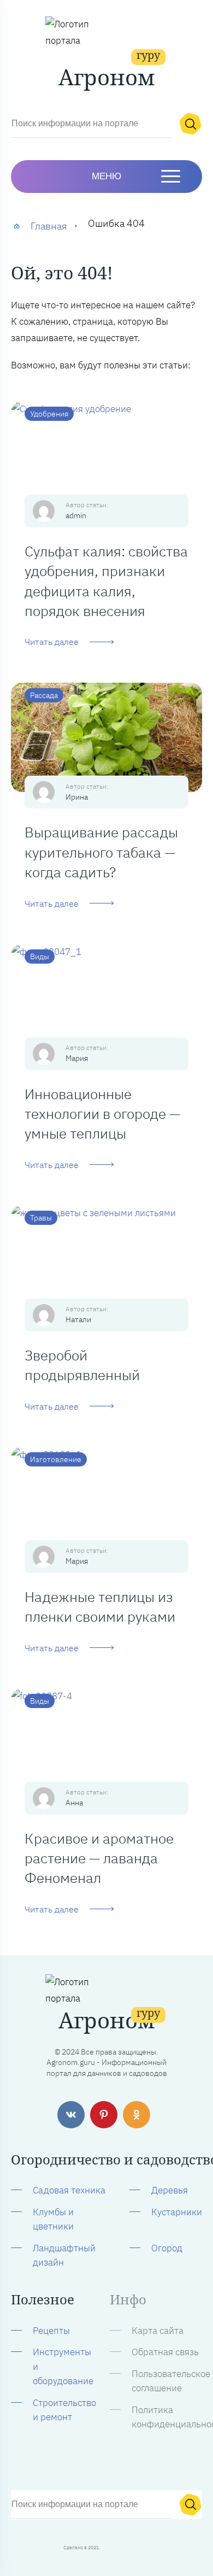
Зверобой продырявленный (82, 1365)
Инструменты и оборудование (63, 2366)
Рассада (44, 695)
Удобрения (49, 414)
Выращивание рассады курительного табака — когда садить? (101, 852)
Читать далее (52, 642)
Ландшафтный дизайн (64, 2255)
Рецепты (51, 2331)
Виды (40, 957)
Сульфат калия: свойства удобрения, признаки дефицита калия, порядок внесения (106, 581)
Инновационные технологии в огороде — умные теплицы (102, 1114)
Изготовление (56, 1459)
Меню (106, 176)
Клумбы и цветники (53, 2219)
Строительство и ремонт (64, 2410)
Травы (41, 1218)
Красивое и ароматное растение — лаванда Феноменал (99, 1858)
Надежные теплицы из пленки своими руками (100, 1606)
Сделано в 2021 (81, 2547)
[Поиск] (190, 124)
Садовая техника (69, 2190)
